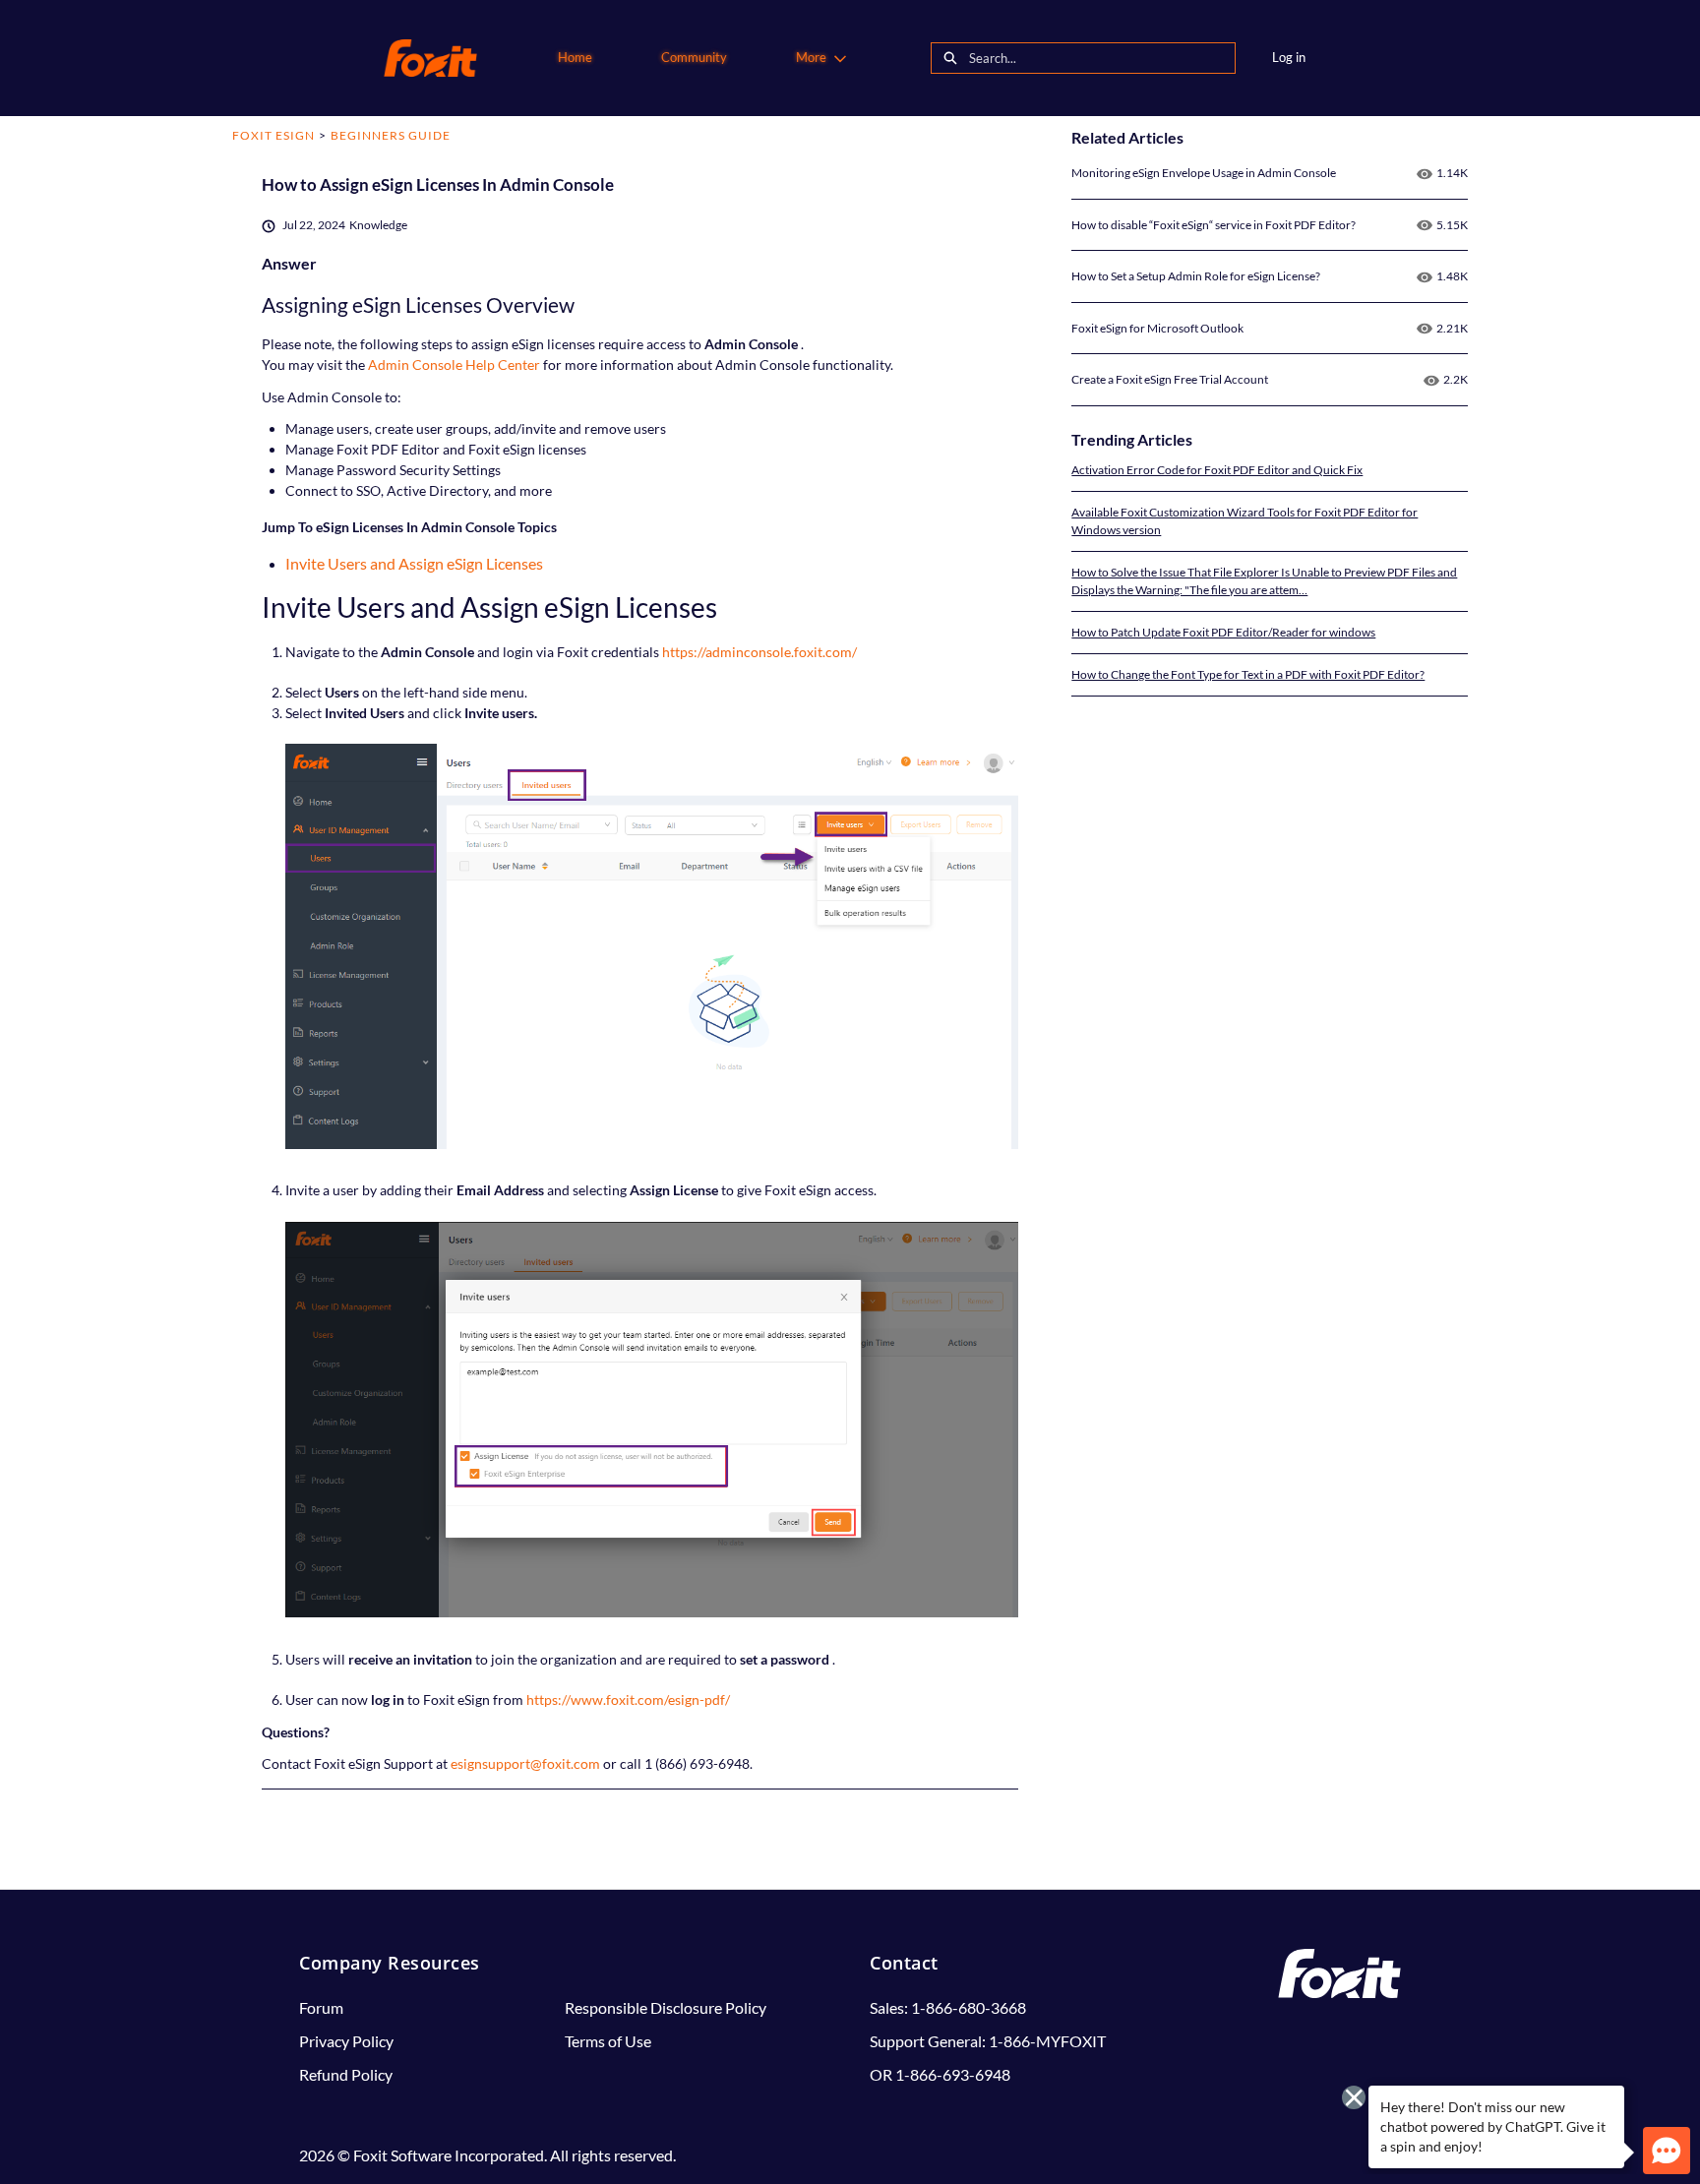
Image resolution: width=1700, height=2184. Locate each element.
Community (694, 57)
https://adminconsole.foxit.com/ (759, 652)
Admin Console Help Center (455, 364)
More (811, 57)
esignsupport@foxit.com (527, 1763)
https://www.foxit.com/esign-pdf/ (628, 1699)
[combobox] (1102, 58)
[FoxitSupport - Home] (430, 58)
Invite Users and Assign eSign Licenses (414, 563)
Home (575, 57)
